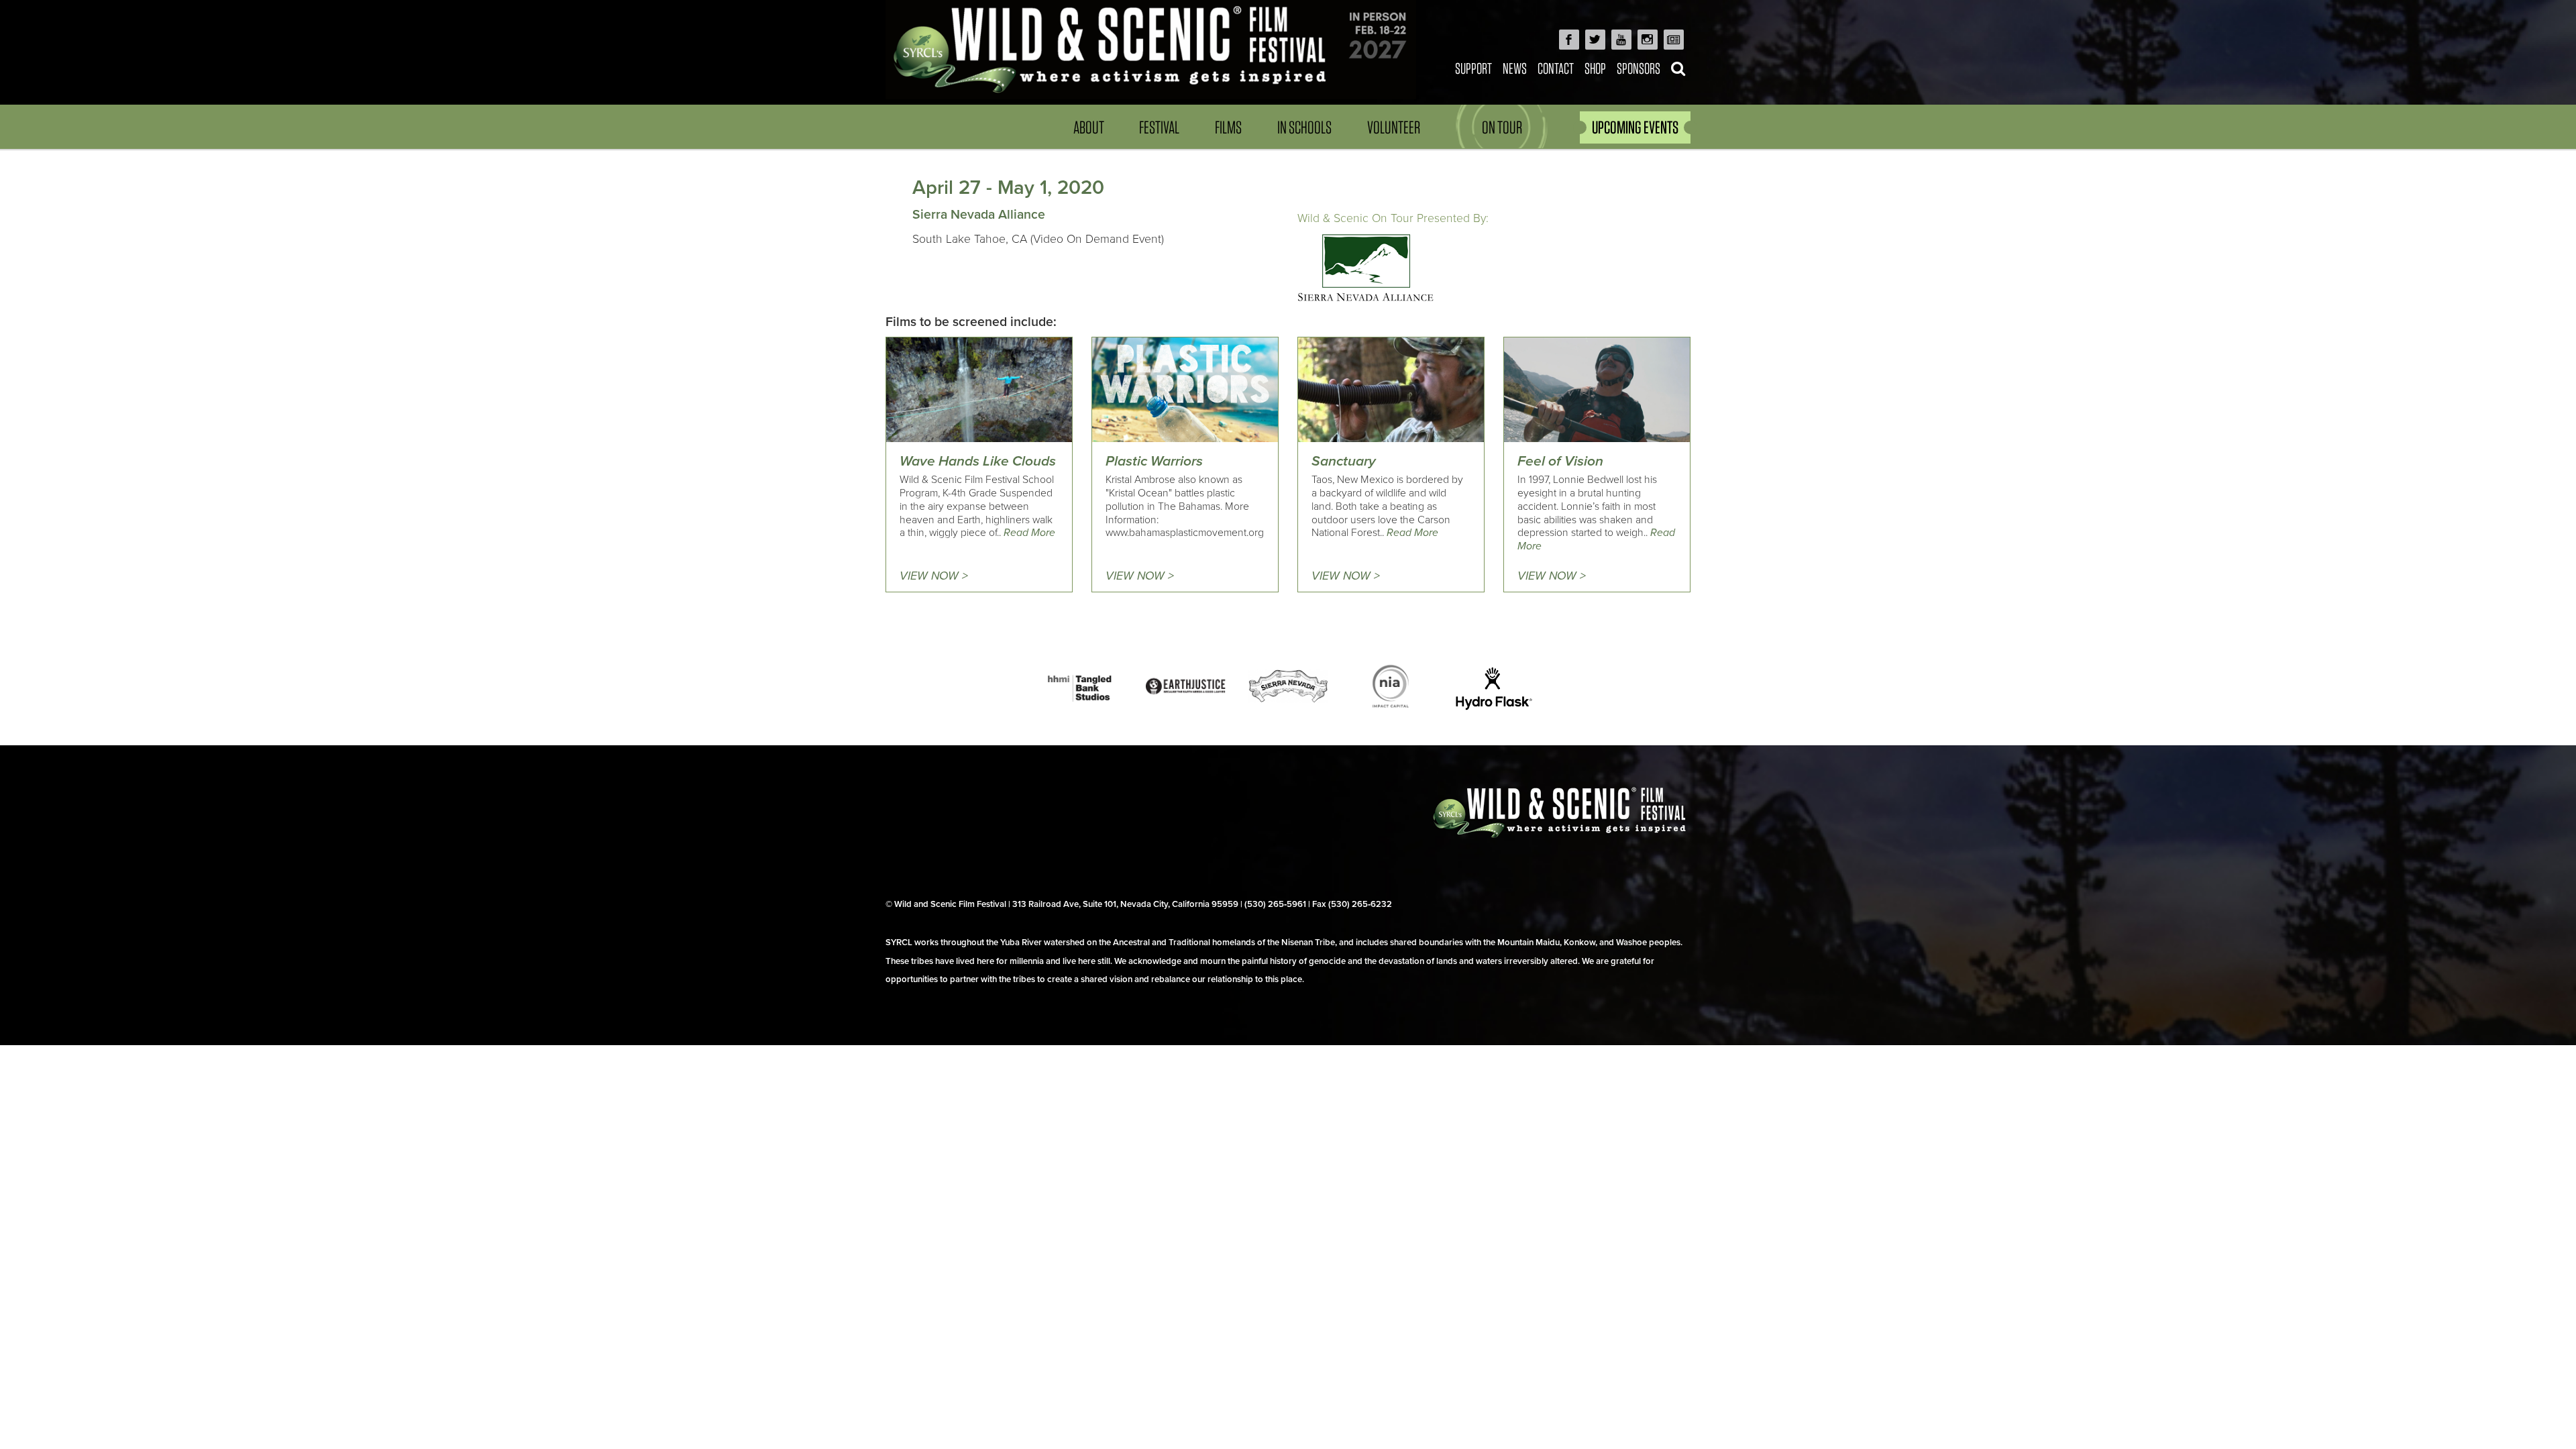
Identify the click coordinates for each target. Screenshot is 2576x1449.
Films (1228, 127)
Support (1473, 68)
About (1089, 127)
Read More (1029, 533)
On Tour (1502, 127)
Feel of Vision (1560, 461)
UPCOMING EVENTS (1635, 127)
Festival (1159, 127)
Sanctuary (1344, 461)
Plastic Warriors (1154, 461)
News (1515, 68)
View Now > (934, 576)
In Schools (1304, 127)
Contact (1556, 68)
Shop (1595, 68)
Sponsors (1639, 68)
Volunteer (1394, 127)
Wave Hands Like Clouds (978, 461)
